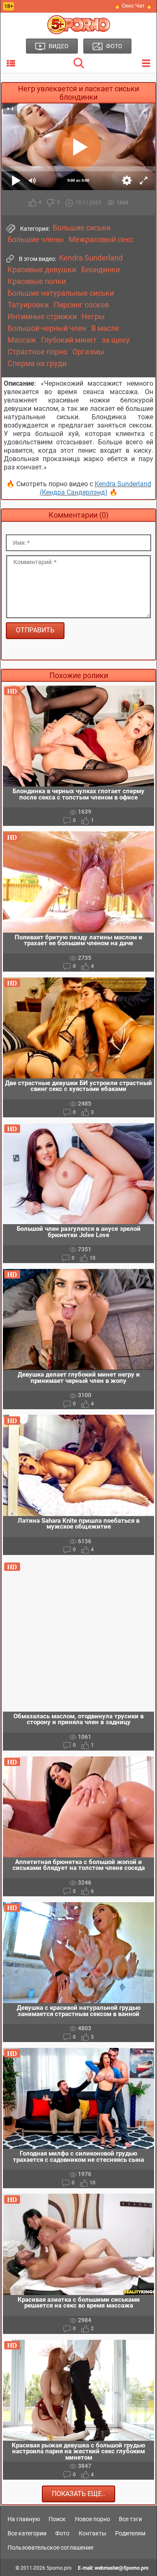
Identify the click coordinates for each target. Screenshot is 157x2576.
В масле (105, 328)
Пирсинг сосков (81, 305)
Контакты (93, 2533)
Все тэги (130, 2519)
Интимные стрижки (42, 317)
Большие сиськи (82, 228)
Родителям (130, 2533)
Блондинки (100, 270)
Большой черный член (47, 328)
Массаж (22, 340)
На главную (24, 2519)
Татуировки (28, 305)
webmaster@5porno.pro (122, 2568)
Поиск (57, 2519)
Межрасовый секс (101, 240)
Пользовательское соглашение (50, 2548)
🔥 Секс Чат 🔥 (133, 6)
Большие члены (36, 240)
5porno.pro (59, 2568)
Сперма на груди (37, 364)
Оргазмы (88, 352)
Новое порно (93, 2519)
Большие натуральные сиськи (61, 293)
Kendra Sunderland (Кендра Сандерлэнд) (95, 488)
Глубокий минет (69, 340)
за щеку (116, 340)
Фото (62, 2533)
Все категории (27, 2533)
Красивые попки (37, 281)
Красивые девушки (42, 270)
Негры (93, 317)
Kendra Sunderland (91, 258)
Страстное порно (37, 352)
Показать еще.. (78, 2494)
